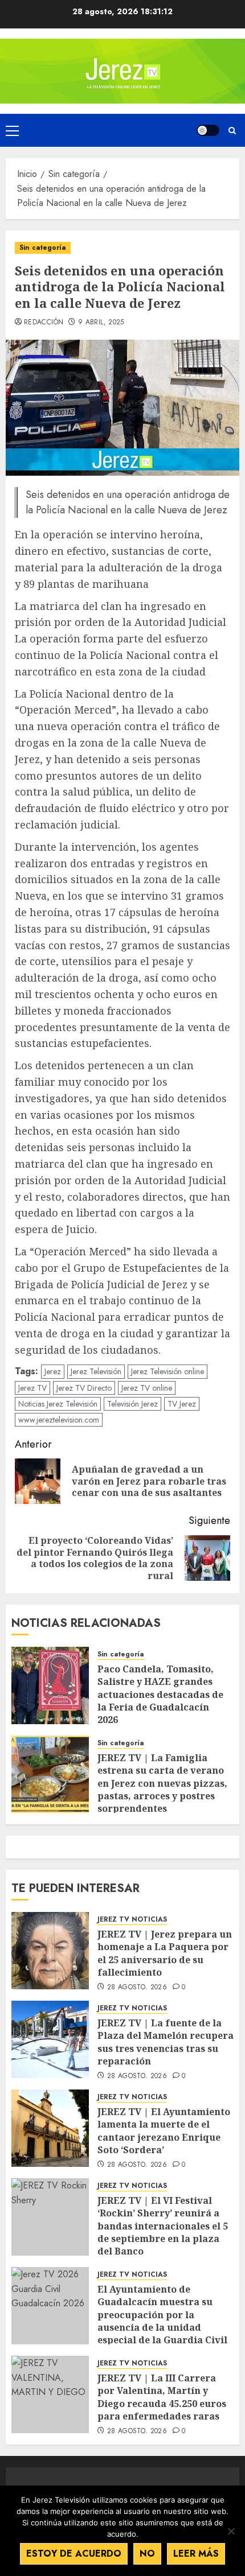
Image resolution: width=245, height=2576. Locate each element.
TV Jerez (182, 1404)
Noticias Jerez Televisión (58, 1404)
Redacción (44, 323)
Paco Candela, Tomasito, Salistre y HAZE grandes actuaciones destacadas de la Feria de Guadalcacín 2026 (160, 1695)
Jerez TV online (147, 1388)
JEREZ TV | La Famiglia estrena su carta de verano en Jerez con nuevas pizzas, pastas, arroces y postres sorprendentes (162, 1783)
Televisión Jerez (132, 1404)
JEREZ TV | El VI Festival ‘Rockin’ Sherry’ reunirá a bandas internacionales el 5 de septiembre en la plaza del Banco (163, 2226)
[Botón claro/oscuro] (208, 130)
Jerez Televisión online (168, 1371)
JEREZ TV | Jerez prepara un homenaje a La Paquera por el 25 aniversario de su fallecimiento (165, 1953)
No (147, 2554)
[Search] (232, 131)
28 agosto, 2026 (137, 1988)
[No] (231, 2531)
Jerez (53, 1371)
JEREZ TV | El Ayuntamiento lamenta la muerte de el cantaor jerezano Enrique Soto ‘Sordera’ (164, 2131)
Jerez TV (32, 1388)
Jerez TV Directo (84, 1388)
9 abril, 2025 (101, 323)
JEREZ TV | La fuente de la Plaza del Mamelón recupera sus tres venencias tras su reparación (166, 2042)
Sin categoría (43, 248)
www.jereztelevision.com (59, 1420)
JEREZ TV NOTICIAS (132, 1920)
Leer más (196, 2554)
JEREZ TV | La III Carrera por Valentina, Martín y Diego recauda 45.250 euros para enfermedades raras (162, 2397)
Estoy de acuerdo (74, 2554)
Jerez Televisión (96, 1371)
